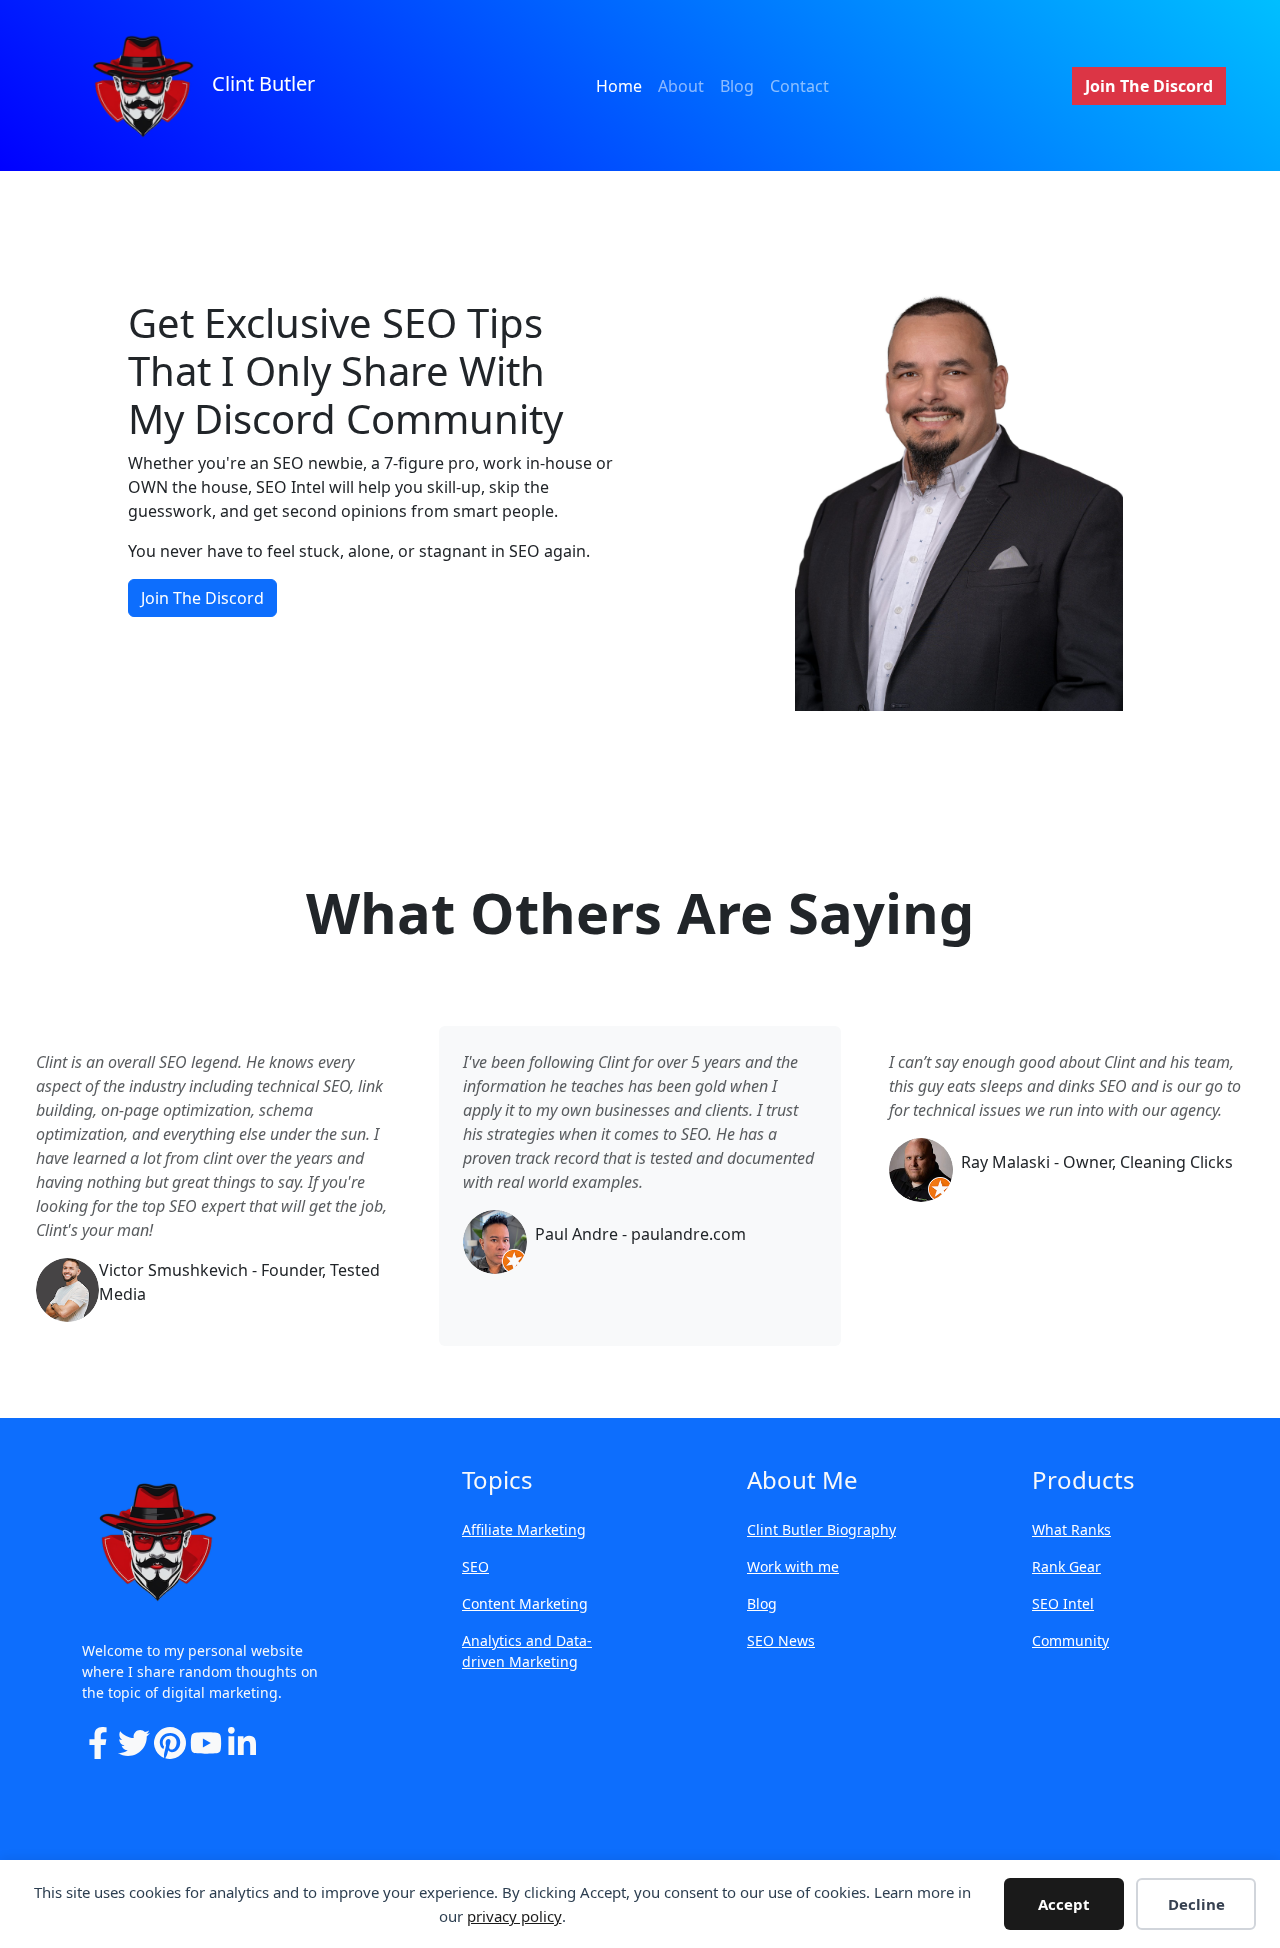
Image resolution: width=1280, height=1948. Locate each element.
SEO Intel (1063, 1603)
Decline (1196, 1904)
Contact (799, 86)
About (681, 86)
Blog (737, 86)
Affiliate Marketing (524, 1529)
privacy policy (514, 1916)
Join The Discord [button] (1149, 86)
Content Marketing (525, 1603)
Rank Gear (1066, 1566)
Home (619, 86)
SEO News (781, 1640)
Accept (1064, 1904)
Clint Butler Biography (821, 1529)
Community (1070, 1640)
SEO (475, 1566)
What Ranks (1071, 1529)
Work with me (793, 1566)
